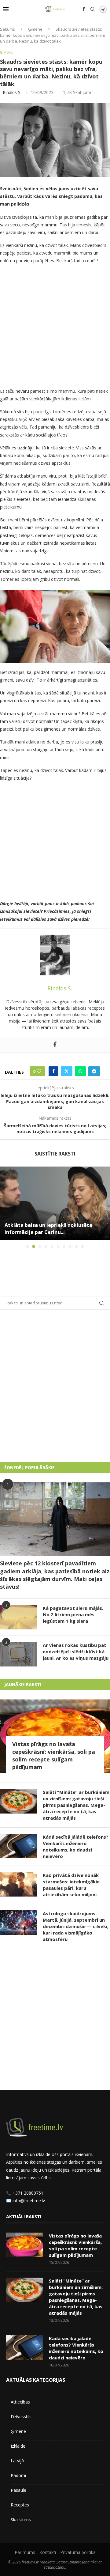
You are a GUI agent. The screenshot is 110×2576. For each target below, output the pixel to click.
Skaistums (21, 2519)
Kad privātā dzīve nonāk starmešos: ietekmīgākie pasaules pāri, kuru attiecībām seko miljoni (71, 1885)
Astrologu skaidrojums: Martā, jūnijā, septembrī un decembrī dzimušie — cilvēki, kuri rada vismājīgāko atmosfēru (76, 1926)
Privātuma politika (78, 2552)
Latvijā (17, 2461)
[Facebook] (84, 9)
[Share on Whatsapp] (80, 1071)
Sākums (7, 29)
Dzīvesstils (21, 2417)
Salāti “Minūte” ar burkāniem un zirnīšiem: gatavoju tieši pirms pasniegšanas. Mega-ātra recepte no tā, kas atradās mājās (76, 1805)
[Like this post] (39, 1071)
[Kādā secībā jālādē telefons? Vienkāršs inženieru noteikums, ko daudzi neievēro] (18, 1846)
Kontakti (48, 2552)
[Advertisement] (55, 327)
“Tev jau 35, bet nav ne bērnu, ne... (47, 1232)
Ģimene (35, 29)
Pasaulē (18, 2490)
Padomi (18, 2475)
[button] (5, 1207)
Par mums (25, 2552)
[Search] (93, 9)
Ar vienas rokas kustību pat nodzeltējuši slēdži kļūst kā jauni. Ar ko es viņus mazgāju (76, 1651)
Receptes (20, 2505)
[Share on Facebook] (53, 1071)
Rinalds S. (12, 92)
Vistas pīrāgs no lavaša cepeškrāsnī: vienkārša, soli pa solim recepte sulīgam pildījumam (54, 1756)
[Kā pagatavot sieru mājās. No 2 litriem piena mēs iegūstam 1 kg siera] (18, 1617)
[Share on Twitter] (67, 1071)
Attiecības (20, 2402)
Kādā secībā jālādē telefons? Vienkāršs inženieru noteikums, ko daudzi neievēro (76, 1846)
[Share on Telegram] (94, 1071)
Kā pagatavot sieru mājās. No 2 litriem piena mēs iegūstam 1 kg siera (73, 1614)
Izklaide (18, 2446)
